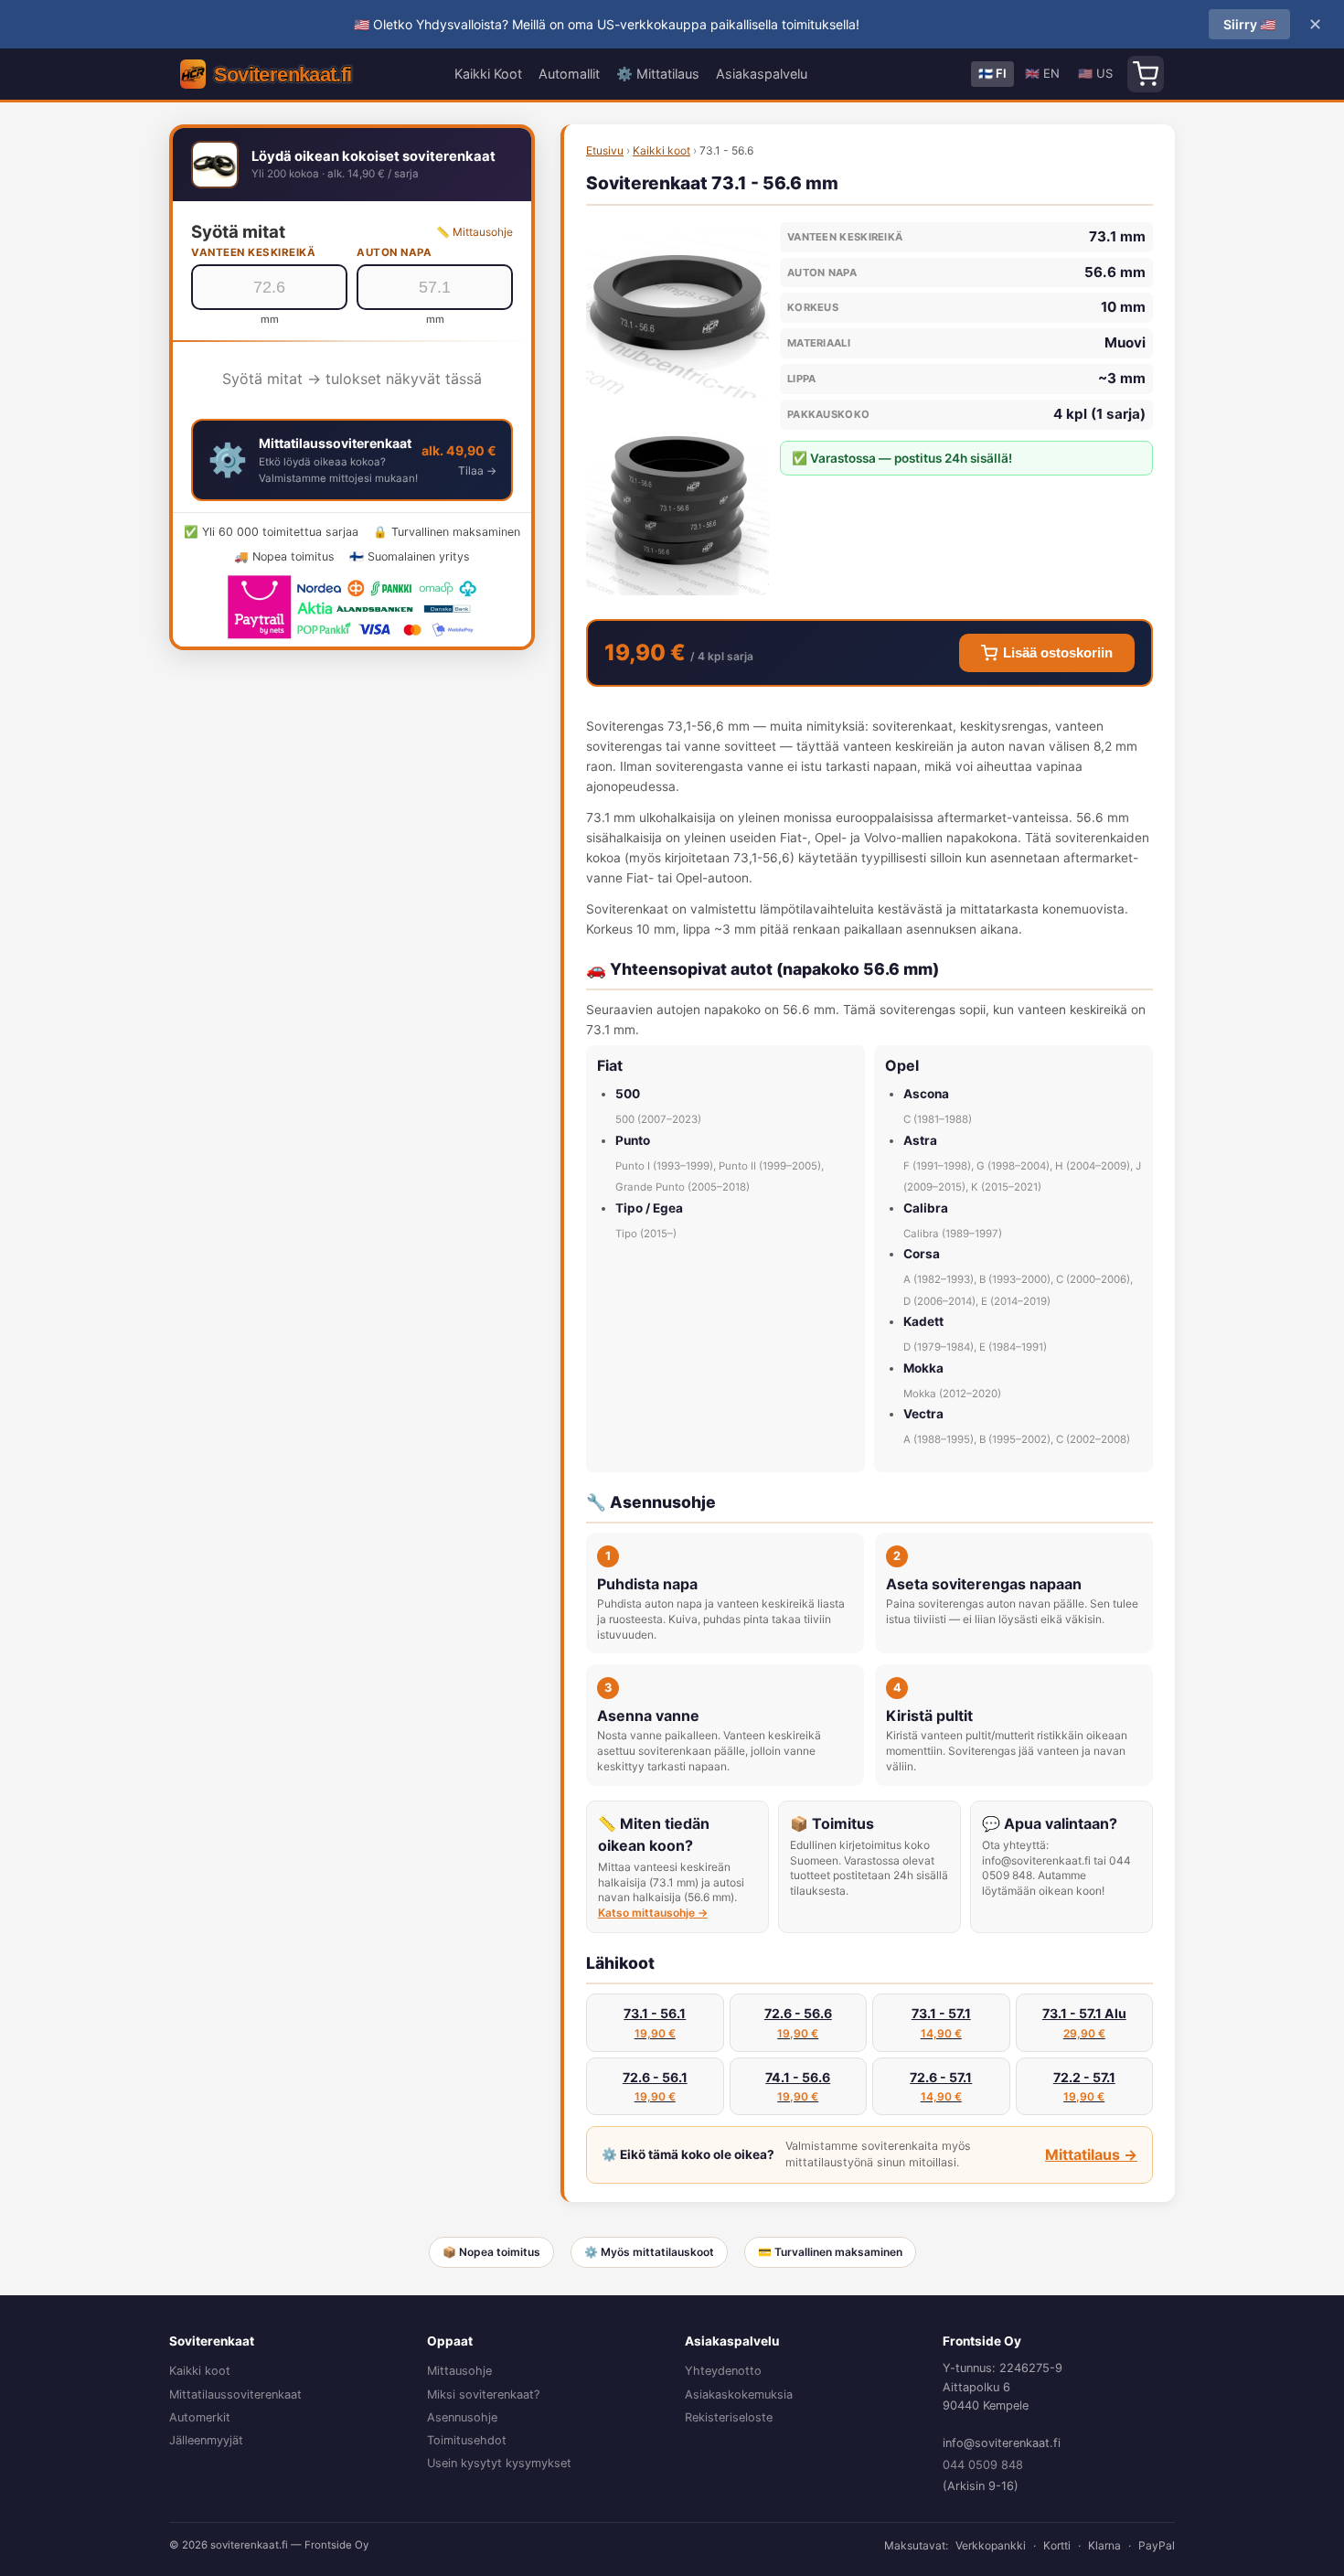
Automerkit (200, 2417)
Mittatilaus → (1091, 2154)
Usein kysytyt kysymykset (499, 2463)
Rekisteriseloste (729, 2417)
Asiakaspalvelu (762, 74)
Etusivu (605, 150)
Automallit (569, 74)
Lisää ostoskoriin (1058, 653)
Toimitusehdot (467, 2440)
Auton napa (394, 252)
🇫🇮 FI (992, 73)
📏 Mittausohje (475, 232)
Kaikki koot (661, 150)
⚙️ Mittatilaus (658, 74)
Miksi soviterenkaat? (483, 2394)
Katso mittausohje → (653, 1913)
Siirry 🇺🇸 (1249, 24)
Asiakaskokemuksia (739, 2394)
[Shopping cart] (1146, 74)
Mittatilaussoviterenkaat (235, 2394)
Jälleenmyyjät (206, 2440)
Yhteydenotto (723, 2371)
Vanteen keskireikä (253, 252)
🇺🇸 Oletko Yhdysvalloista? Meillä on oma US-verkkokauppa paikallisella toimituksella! (607, 24)
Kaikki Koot (488, 74)
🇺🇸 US (1095, 73)
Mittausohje (459, 2371)
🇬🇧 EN (1042, 73)
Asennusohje (462, 2417)
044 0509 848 (983, 2465)
